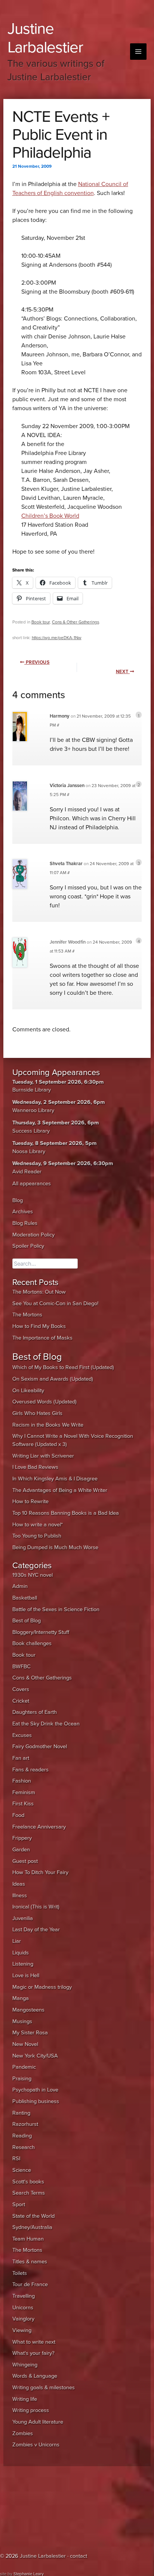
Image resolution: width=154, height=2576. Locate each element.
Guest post (25, 1861)
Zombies (23, 2433)
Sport (19, 2205)
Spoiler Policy (28, 1246)
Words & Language (35, 2376)
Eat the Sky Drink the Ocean (46, 1724)
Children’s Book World (50, 516)
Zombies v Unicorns (36, 2445)
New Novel (25, 2044)
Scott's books (28, 2182)
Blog (18, 1200)
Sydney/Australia (32, 2227)
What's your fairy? (33, 2353)
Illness (20, 1896)
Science (22, 2170)
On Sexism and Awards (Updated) (53, 1379)
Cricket (21, 1701)
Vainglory (23, 2319)
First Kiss (23, 1804)
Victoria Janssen (67, 786)
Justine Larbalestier (45, 38)
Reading (22, 2136)
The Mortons (27, 1315)
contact (78, 2556)
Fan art (21, 1758)
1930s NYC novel (33, 1575)
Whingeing (25, 2365)
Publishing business (36, 2101)
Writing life (25, 2399)
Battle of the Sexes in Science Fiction (56, 1609)
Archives (23, 1212)
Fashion (22, 1781)
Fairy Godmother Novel (40, 1747)
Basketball (25, 1598)
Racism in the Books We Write (48, 1425)
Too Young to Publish (37, 1536)
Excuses (22, 1735)
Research (24, 2147)
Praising (22, 2079)
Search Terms (29, 2193)
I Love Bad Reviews (35, 1467)
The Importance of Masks (42, 1338)
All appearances (32, 1184)
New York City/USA (35, 2056)
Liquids (21, 1953)
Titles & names (30, 2262)
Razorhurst (25, 2124)
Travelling (24, 2296)
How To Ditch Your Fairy (40, 1872)
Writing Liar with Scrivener (43, 1456)
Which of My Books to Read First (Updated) (63, 1367)
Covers (21, 1689)
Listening (23, 1964)
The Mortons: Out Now (39, 1292)
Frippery (22, 1838)
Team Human (28, 2239)
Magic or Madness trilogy (42, 1987)
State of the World (33, 2216)
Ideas (19, 1884)
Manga (21, 1998)
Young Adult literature (38, 2422)
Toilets (20, 2273)
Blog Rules (25, 1223)
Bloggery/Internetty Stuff (41, 1632)
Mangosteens (28, 2010)
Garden (21, 1850)
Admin (20, 1586)
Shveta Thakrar (66, 864)
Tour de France (30, 2284)
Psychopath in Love (35, 2090)
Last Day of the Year (36, 1930)
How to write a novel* (38, 1525)
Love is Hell (26, 1976)
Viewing (22, 2330)
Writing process (31, 2410)
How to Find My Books (39, 1326)
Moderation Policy (33, 1235)
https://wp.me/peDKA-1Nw (57, 638)
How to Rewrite (30, 1501)
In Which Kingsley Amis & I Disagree (55, 1479)
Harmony (60, 716)
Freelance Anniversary (39, 1827)
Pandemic (24, 2067)
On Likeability (28, 1391)
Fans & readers (30, 1770)
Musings (22, 2021)
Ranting (21, 2113)
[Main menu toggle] (138, 52)
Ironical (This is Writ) (36, 1907)
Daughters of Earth (35, 1712)
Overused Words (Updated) (44, 1402)
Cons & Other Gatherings (76, 622)
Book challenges (32, 1643)
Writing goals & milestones (44, 2388)
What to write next (34, 2342)
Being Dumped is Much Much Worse (55, 1547)
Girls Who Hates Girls (37, 1413)
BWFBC (21, 1667)
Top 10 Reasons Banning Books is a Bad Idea (66, 1513)
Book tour (41, 622)
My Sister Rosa (30, 2033)
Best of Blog (27, 1621)
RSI (16, 2159)
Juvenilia (23, 1918)
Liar (17, 1941)
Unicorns (23, 2308)
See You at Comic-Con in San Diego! (55, 1304)
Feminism (24, 1792)
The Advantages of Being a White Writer (60, 1490)
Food (18, 1815)
